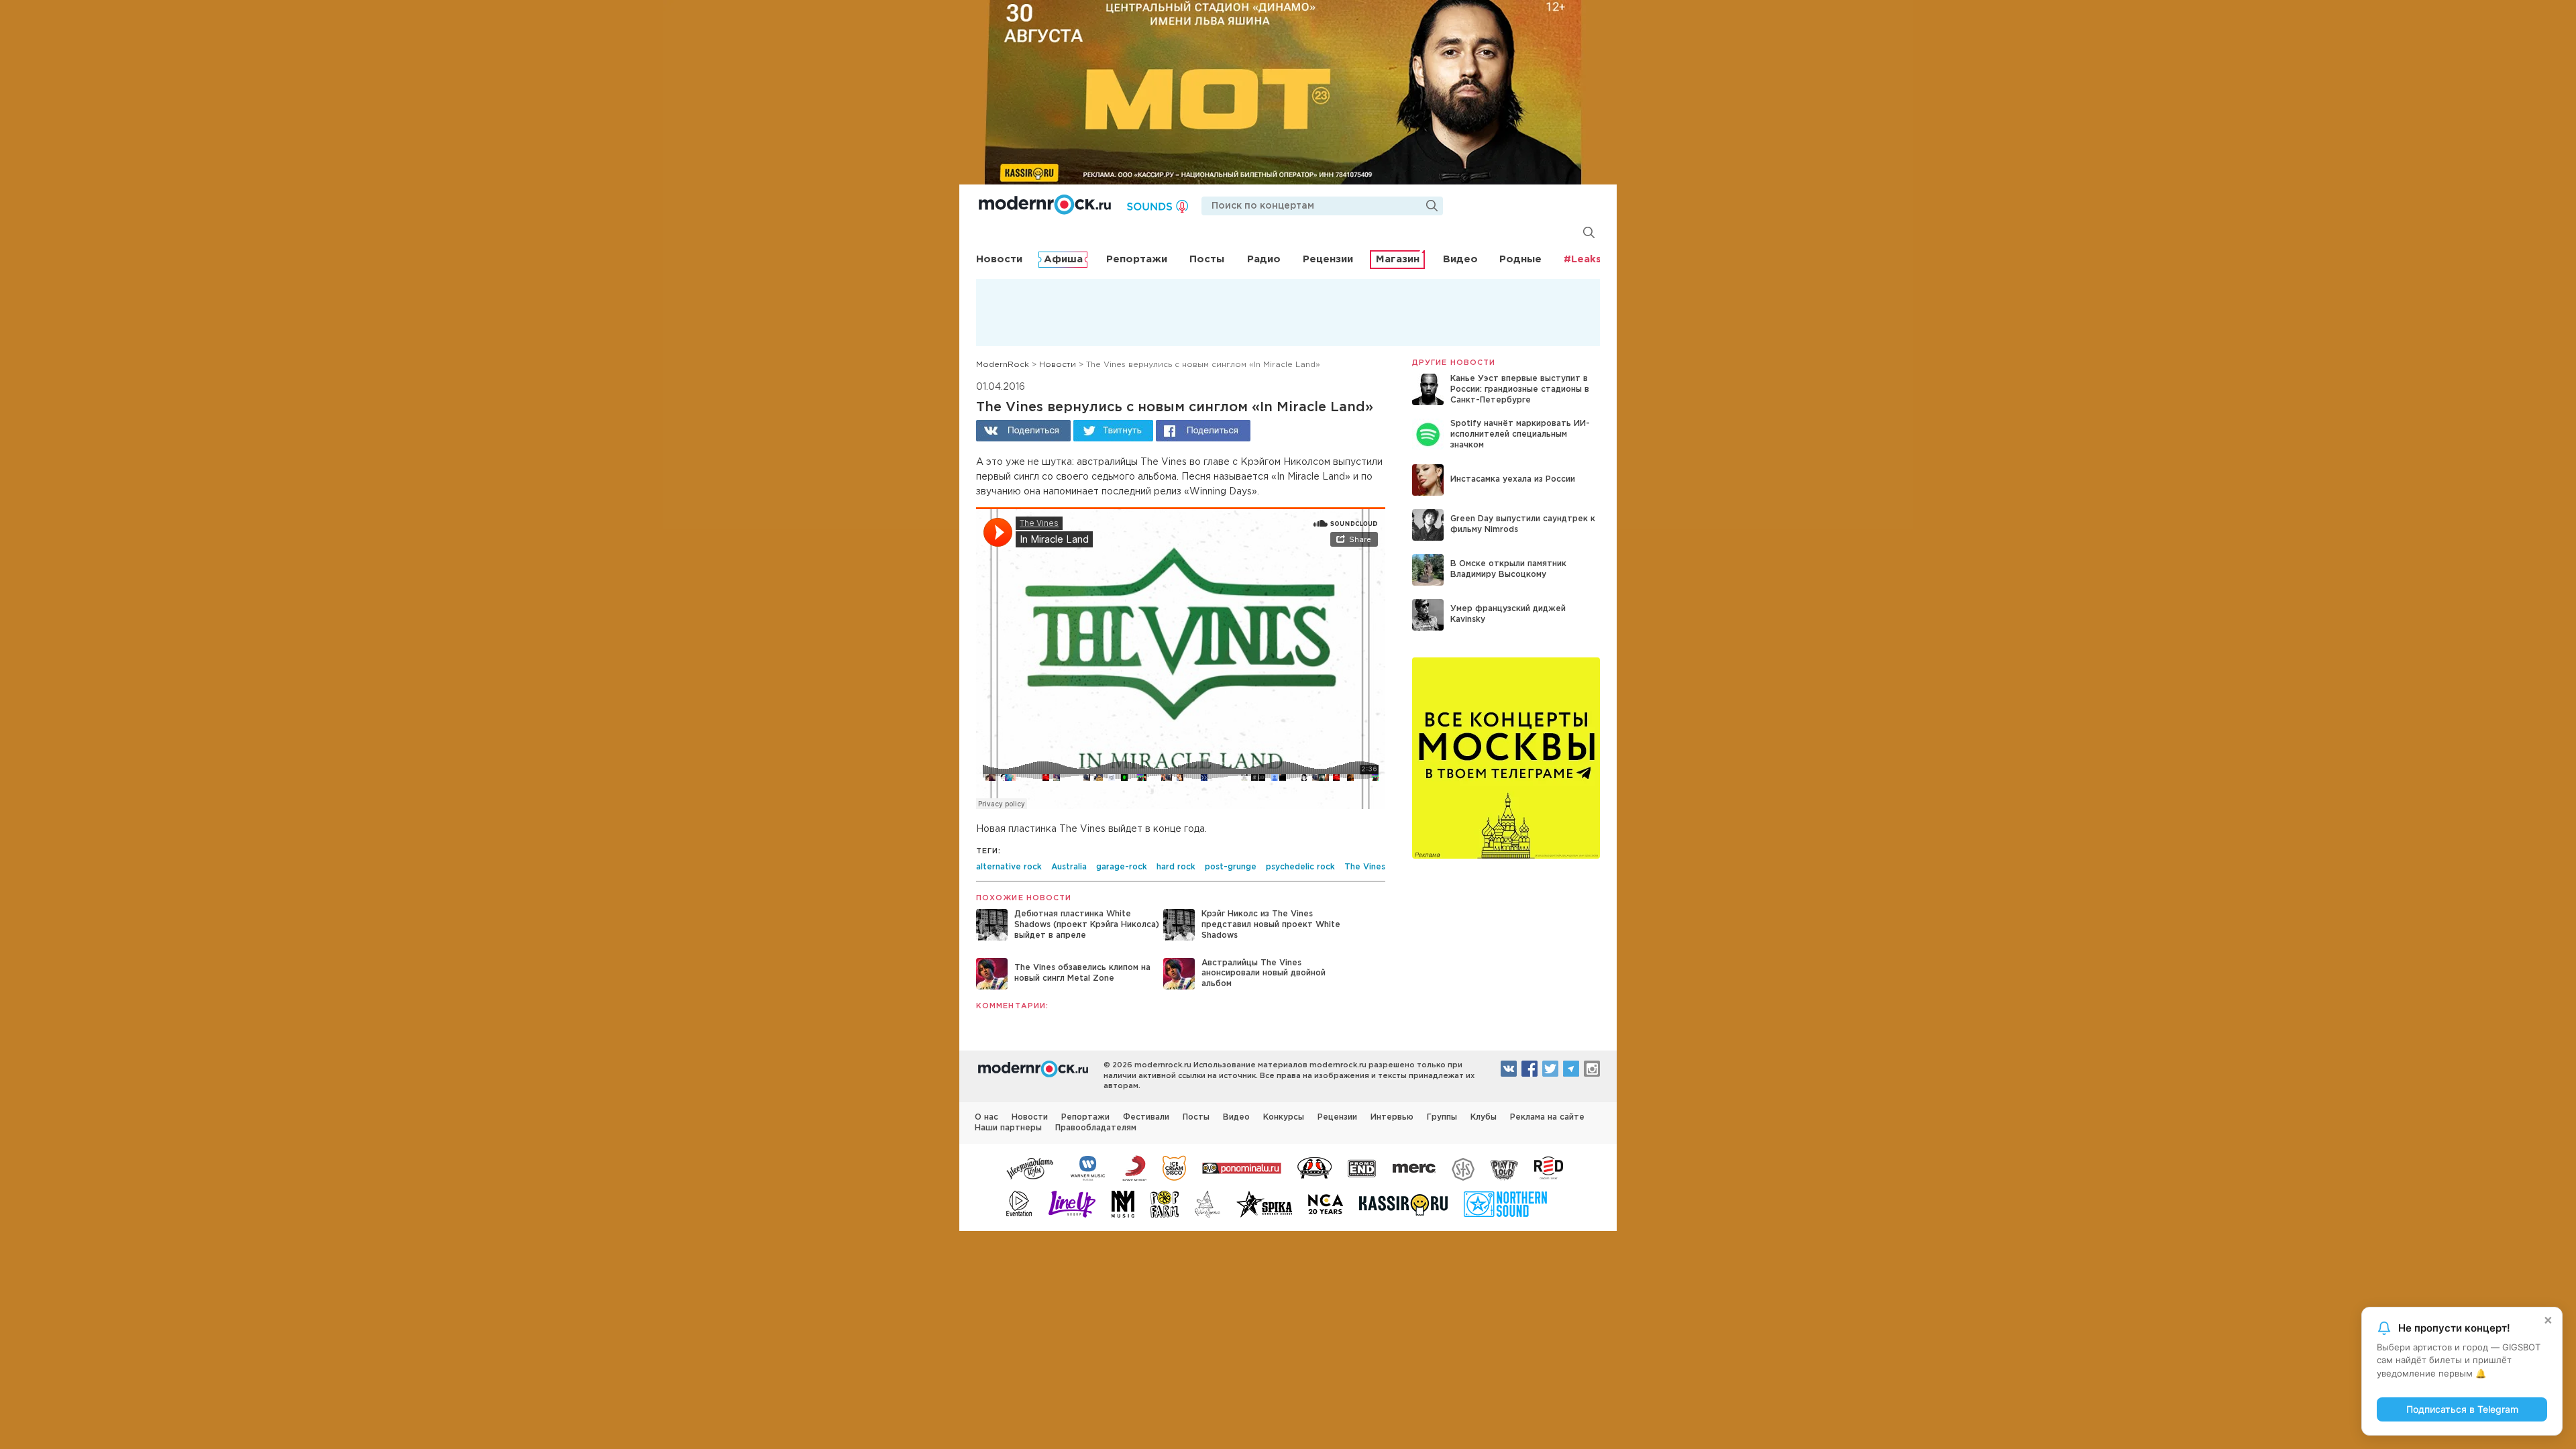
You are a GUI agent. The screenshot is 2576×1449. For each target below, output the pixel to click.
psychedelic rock (1300, 867)
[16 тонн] (1030, 1167)
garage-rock (1122, 867)
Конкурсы (1284, 1117)
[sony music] (1134, 1167)
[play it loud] (1504, 1167)
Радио (1264, 259)
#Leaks (1582, 259)
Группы (1442, 1117)
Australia (1069, 867)
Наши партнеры (1008, 1128)
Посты (1207, 259)
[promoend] (1362, 1167)
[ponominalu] (1242, 1167)
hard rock (1176, 867)
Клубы (1484, 1117)
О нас (986, 1117)
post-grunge (1231, 867)
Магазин (1398, 259)
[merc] (1414, 1167)
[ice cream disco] (1174, 1167)
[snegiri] (1314, 1167)
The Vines (1365, 867)
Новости (999, 259)
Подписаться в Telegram (2462, 1409)
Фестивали (1146, 1117)
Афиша (1063, 259)
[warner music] (1088, 1167)
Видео (1460, 259)
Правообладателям (1096, 1128)
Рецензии (1328, 259)
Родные (1520, 259)
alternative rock (1009, 867)
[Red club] (1551, 1167)
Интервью (1392, 1117)
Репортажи (1137, 259)
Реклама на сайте (1547, 1117)
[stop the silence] (1463, 1167)
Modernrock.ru (1045, 205)
